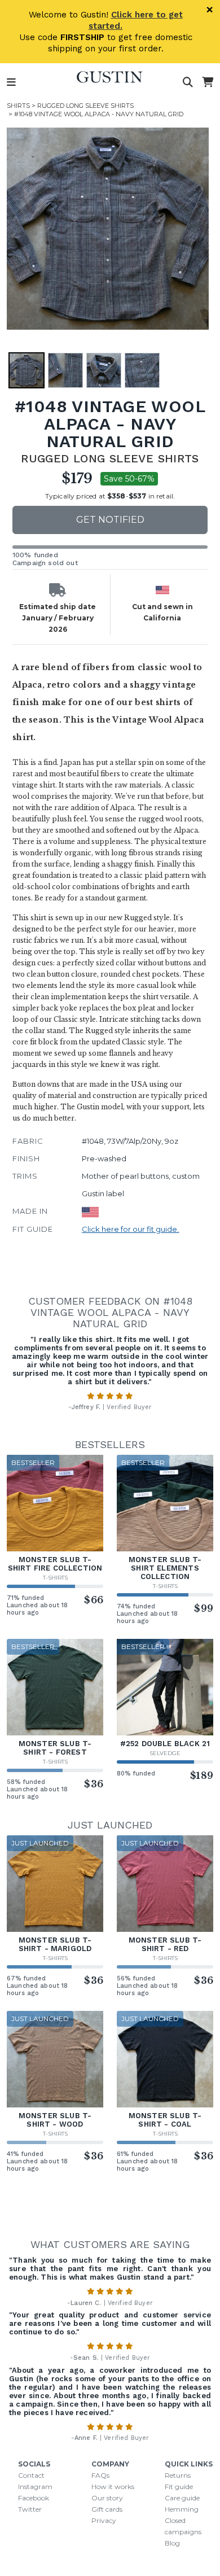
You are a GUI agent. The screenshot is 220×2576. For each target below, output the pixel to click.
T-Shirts (55, 1578)
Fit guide (179, 2487)
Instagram (35, 2487)
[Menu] (11, 82)
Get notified (110, 520)
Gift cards (107, 2509)
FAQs (100, 2475)
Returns (178, 2475)
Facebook (34, 2498)
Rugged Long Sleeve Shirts (85, 106)
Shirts (18, 106)
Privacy (104, 2520)
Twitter (30, 2509)
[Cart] (208, 82)
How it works (113, 2487)
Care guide (182, 2498)
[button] (108, 229)
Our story (107, 2498)
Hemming (182, 2509)
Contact (31, 2475)
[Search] (188, 82)
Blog (172, 2543)
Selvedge (165, 1753)
